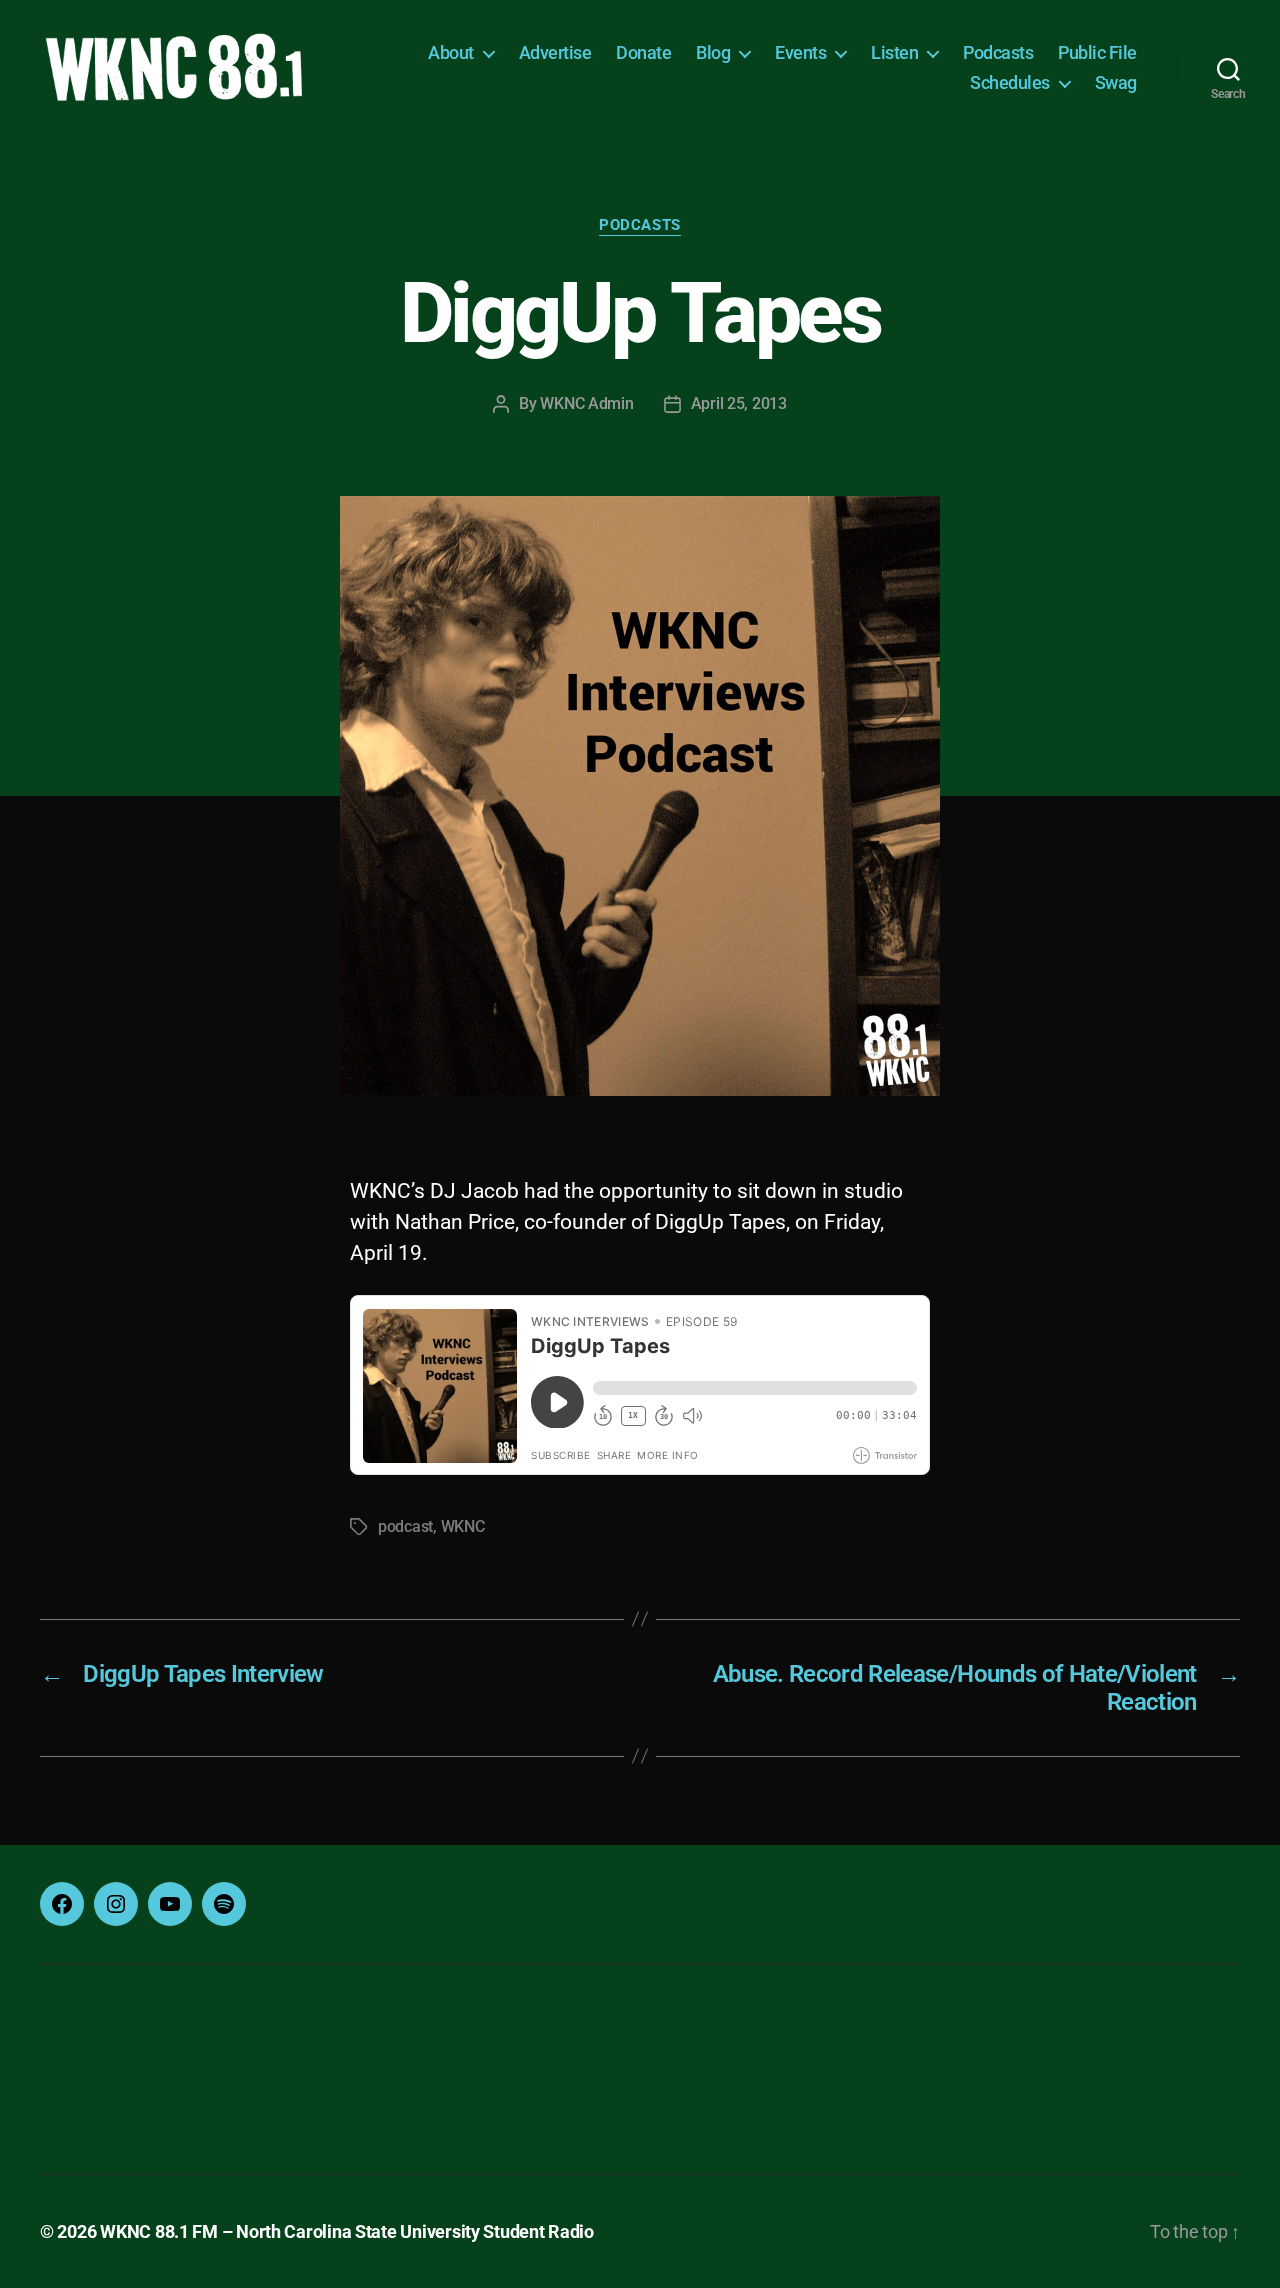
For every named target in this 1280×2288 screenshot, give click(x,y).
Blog (713, 52)
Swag (1116, 82)
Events (800, 52)
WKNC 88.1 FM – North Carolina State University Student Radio (347, 2231)
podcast (405, 1526)
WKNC (463, 1526)
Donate (643, 52)
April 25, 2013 (739, 403)
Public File (1097, 52)
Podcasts (998, 52)
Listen (894, 52)
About (451, 52)
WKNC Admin (586, 403)
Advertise (555, 52)
